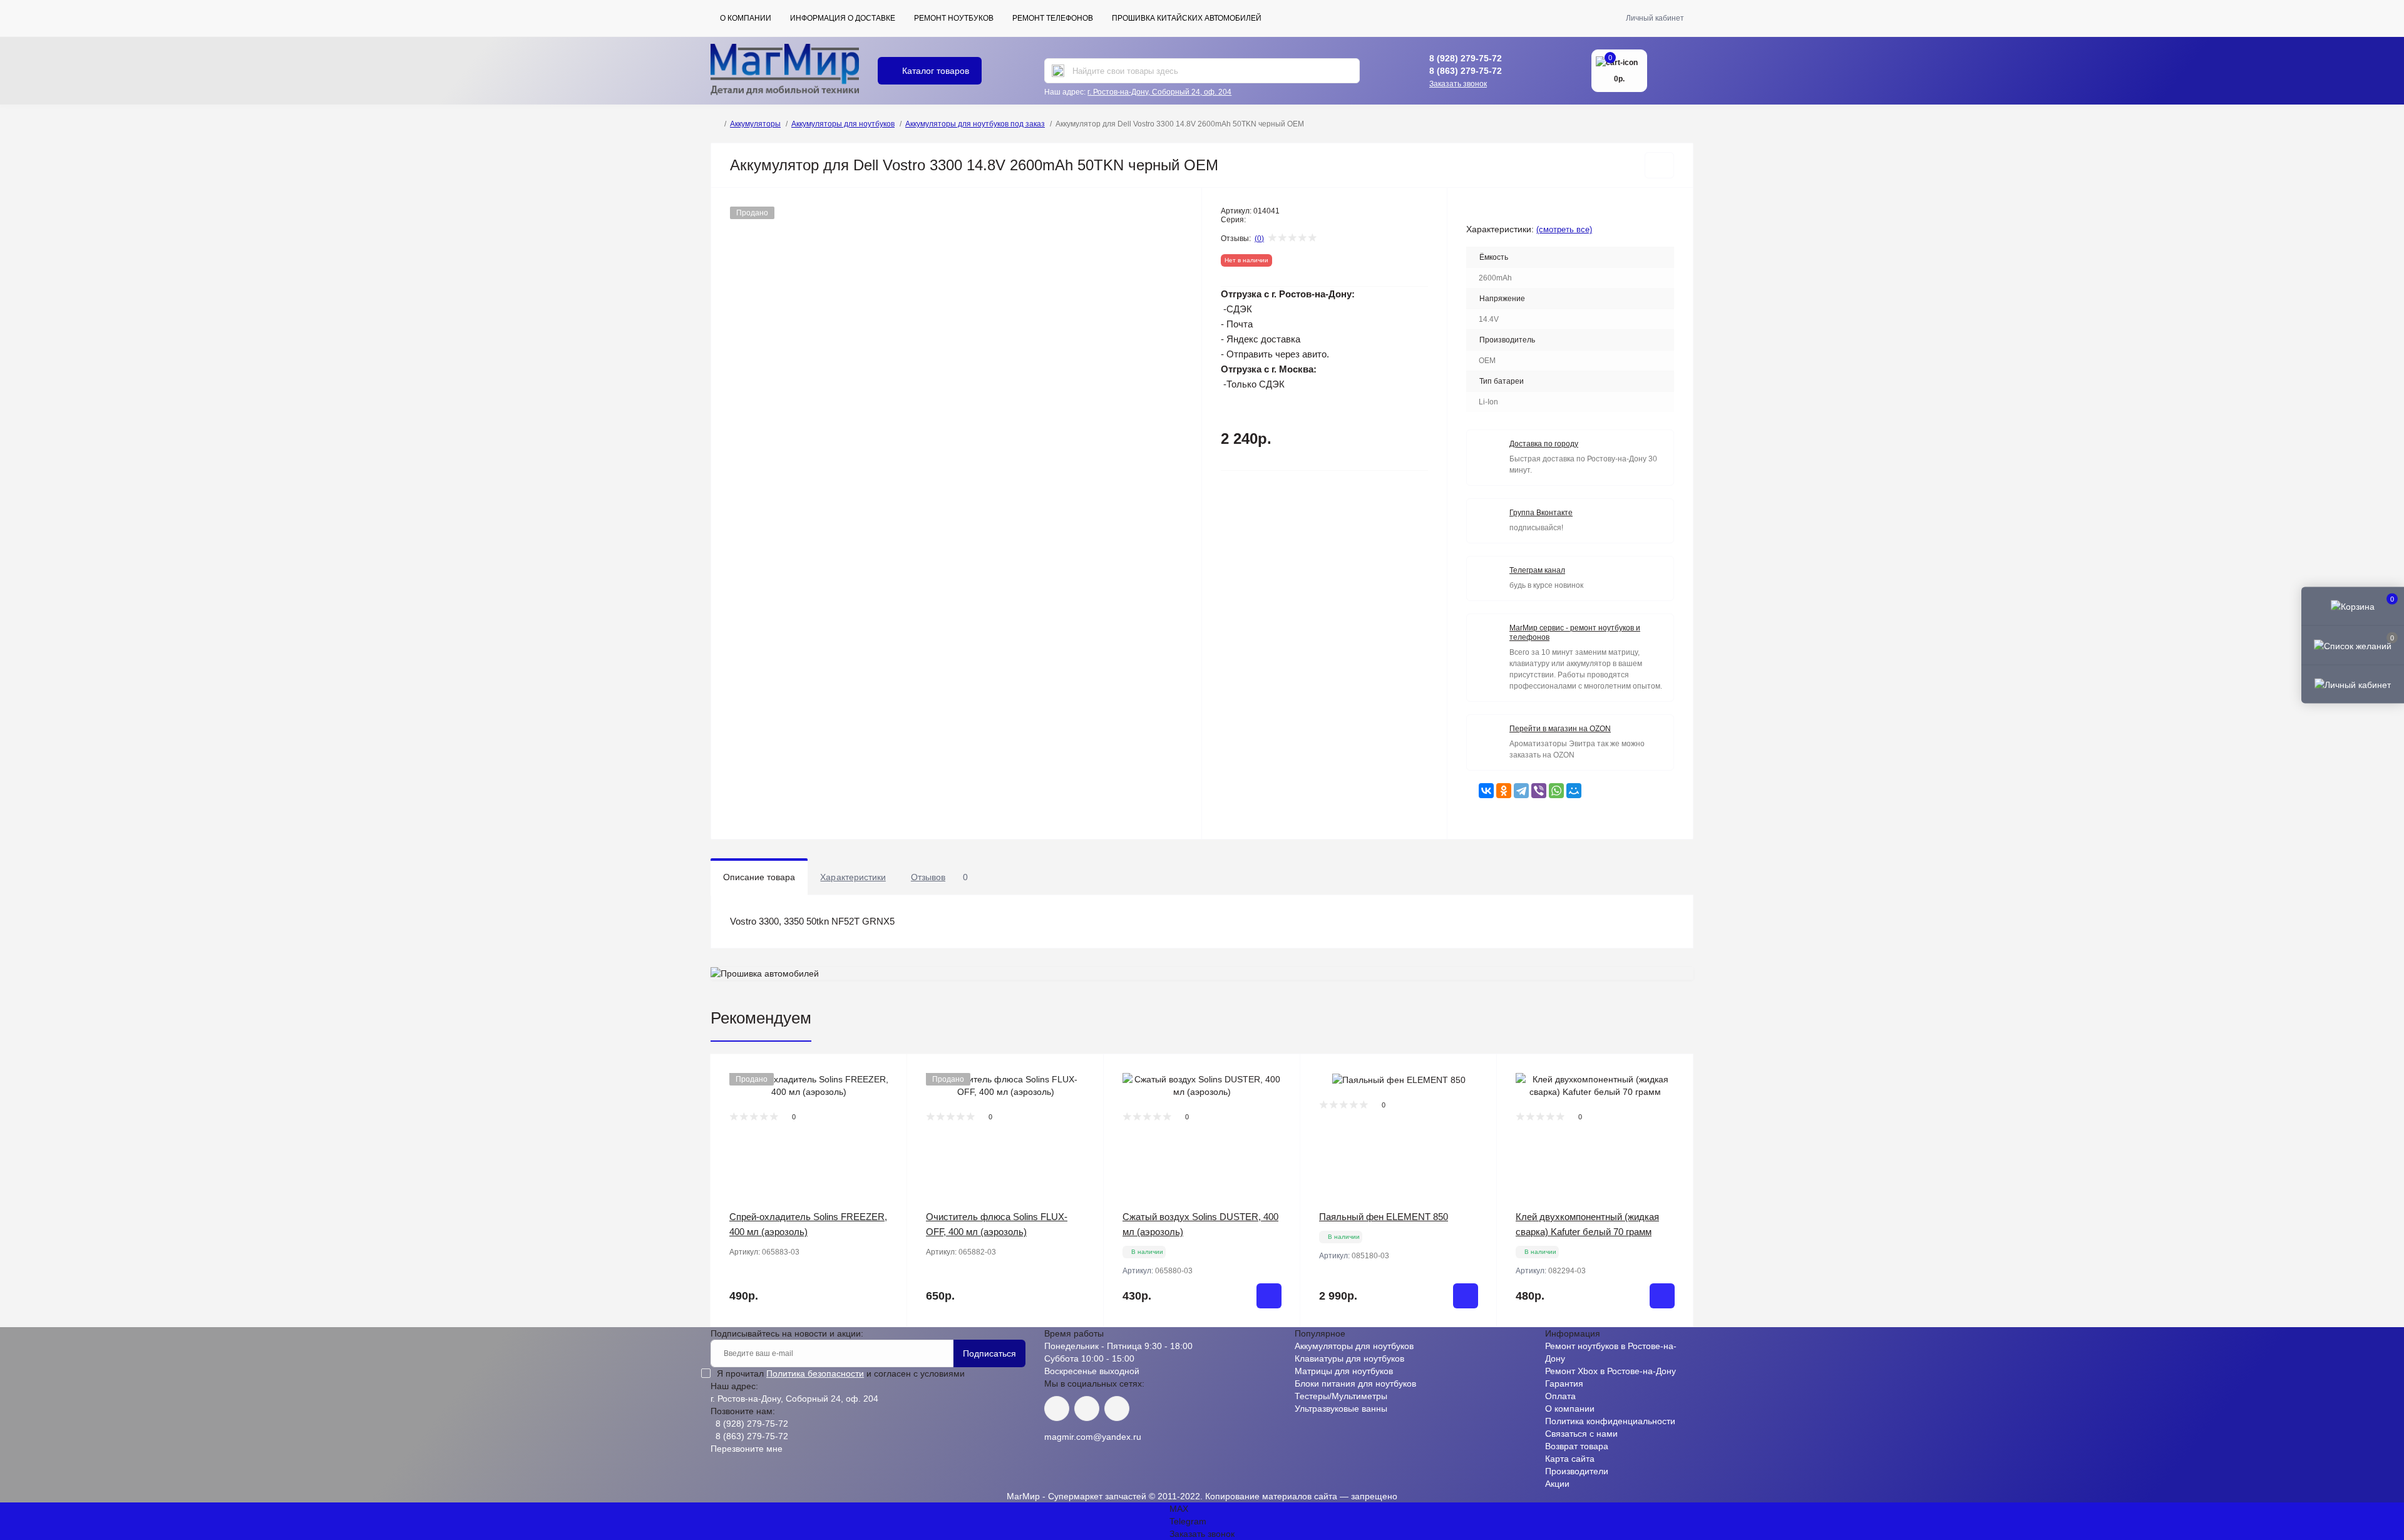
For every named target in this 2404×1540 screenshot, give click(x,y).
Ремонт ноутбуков (954, 18)
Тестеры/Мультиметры (1341, 1396)
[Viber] (1539, 791)
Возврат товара (1577, 1446)
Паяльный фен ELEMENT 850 (1384, 1217)
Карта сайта (1570, 1459)
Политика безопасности (815, 1373)
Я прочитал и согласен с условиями (841, 1373)
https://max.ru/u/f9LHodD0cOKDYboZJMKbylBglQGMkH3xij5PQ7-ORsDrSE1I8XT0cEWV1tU (1117, 1409)
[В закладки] (1659, 165)
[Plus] (1261, 1346)
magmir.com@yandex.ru (1093, 1437)
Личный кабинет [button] (1655, 18)
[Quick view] (888, 1073)
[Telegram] (1521, 791)
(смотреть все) (1564, 229)
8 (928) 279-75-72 (1466, 58)
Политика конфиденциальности (1610, 1421)
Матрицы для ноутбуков (1344, 1371)
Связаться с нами (1581, 1434)
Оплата (1560, 1396)
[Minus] (1143, 1346)
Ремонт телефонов (1053, 18)
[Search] (1058, 71)
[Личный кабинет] (2353, 684)
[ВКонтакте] (1486, 791)
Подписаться (989, 1353)
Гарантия (1564, 1383)
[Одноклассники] (1504, 791)
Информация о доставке (843, 18)
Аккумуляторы (755, 124)
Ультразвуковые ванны (1341, 1409)
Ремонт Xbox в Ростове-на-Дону (1610, 1371)
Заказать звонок (1458, 84)
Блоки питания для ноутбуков (1355, 1383)
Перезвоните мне (747, 1449)
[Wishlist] (888, 1097)
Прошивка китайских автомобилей (1187, 18)
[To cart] (1269, 1296)
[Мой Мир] (1574, 791)
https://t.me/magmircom (1087, 1409)
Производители (1577, 1471)
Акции (1557, 1484)
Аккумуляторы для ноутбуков (843, 124)
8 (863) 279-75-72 (1466, 71)
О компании (746, 18)
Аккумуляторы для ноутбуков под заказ (975, 124)
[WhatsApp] (1556, 791)
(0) (1259, 239)
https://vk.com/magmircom (1057, 1409)
